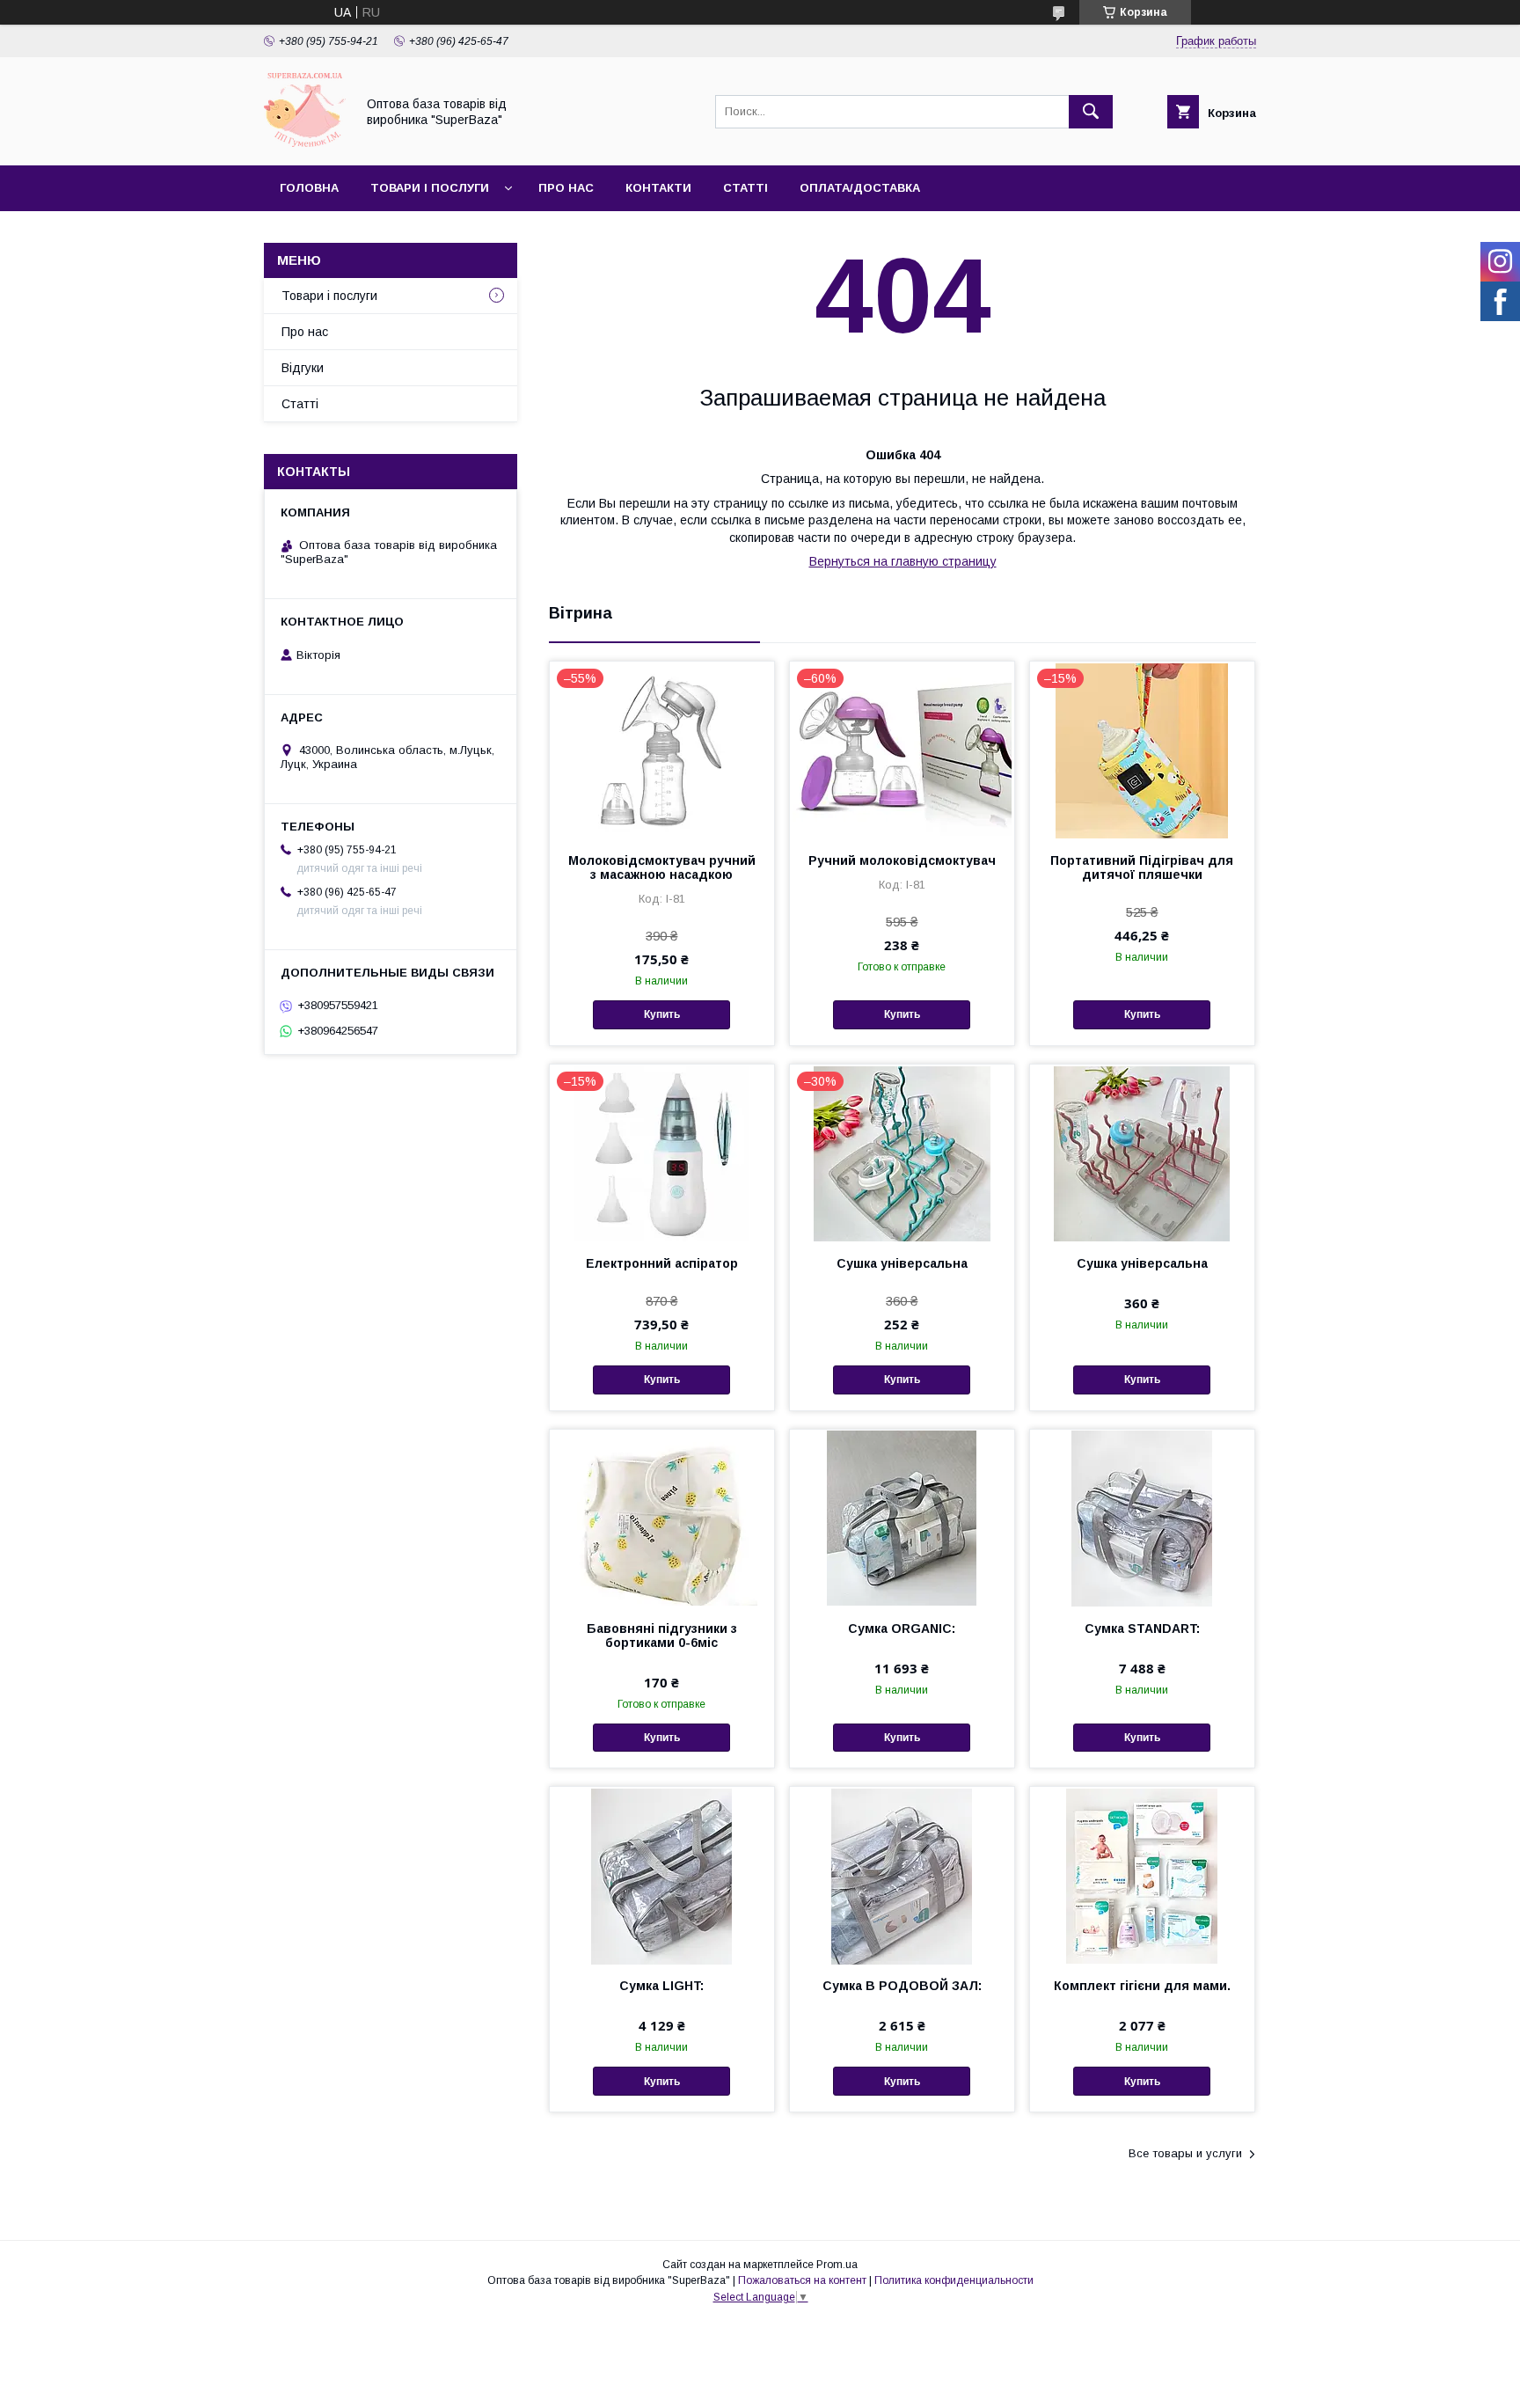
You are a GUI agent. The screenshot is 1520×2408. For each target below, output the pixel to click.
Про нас (566, 188)
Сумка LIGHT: (661, 1986)
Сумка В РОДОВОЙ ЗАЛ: (902, 1986)
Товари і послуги (430, 188)
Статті (745, 188)
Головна (309, 188)
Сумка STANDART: (1142, 1629)
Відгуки (303, 368)
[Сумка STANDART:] (1142, 1518)
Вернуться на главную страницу (903, 561)
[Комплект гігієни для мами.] (1142, 1875)
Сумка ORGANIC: (902, 1629)
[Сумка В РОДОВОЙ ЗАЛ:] (902, 1875)
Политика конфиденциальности (954, 2280)
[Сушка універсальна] (1142, 1153)
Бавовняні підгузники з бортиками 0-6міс (662, 1636)
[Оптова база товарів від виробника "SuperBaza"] (305, 143)
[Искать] (1091, 112)
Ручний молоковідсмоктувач (902, 860)
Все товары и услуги (1185, 2153)
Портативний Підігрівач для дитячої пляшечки (1142, 867)
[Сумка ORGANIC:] (902, 1518)
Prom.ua (837, 2265)
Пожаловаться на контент (802, 2280)
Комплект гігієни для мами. (1142, 1986)
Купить (662, 1014)
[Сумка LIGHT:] (662, 1875)
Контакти (658, 188)
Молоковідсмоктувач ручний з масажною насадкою (662, 867)
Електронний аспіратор (662, 1263)
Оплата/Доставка (860, 188)
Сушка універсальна (902, 1263)
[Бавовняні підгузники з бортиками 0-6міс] (662, 1518)
